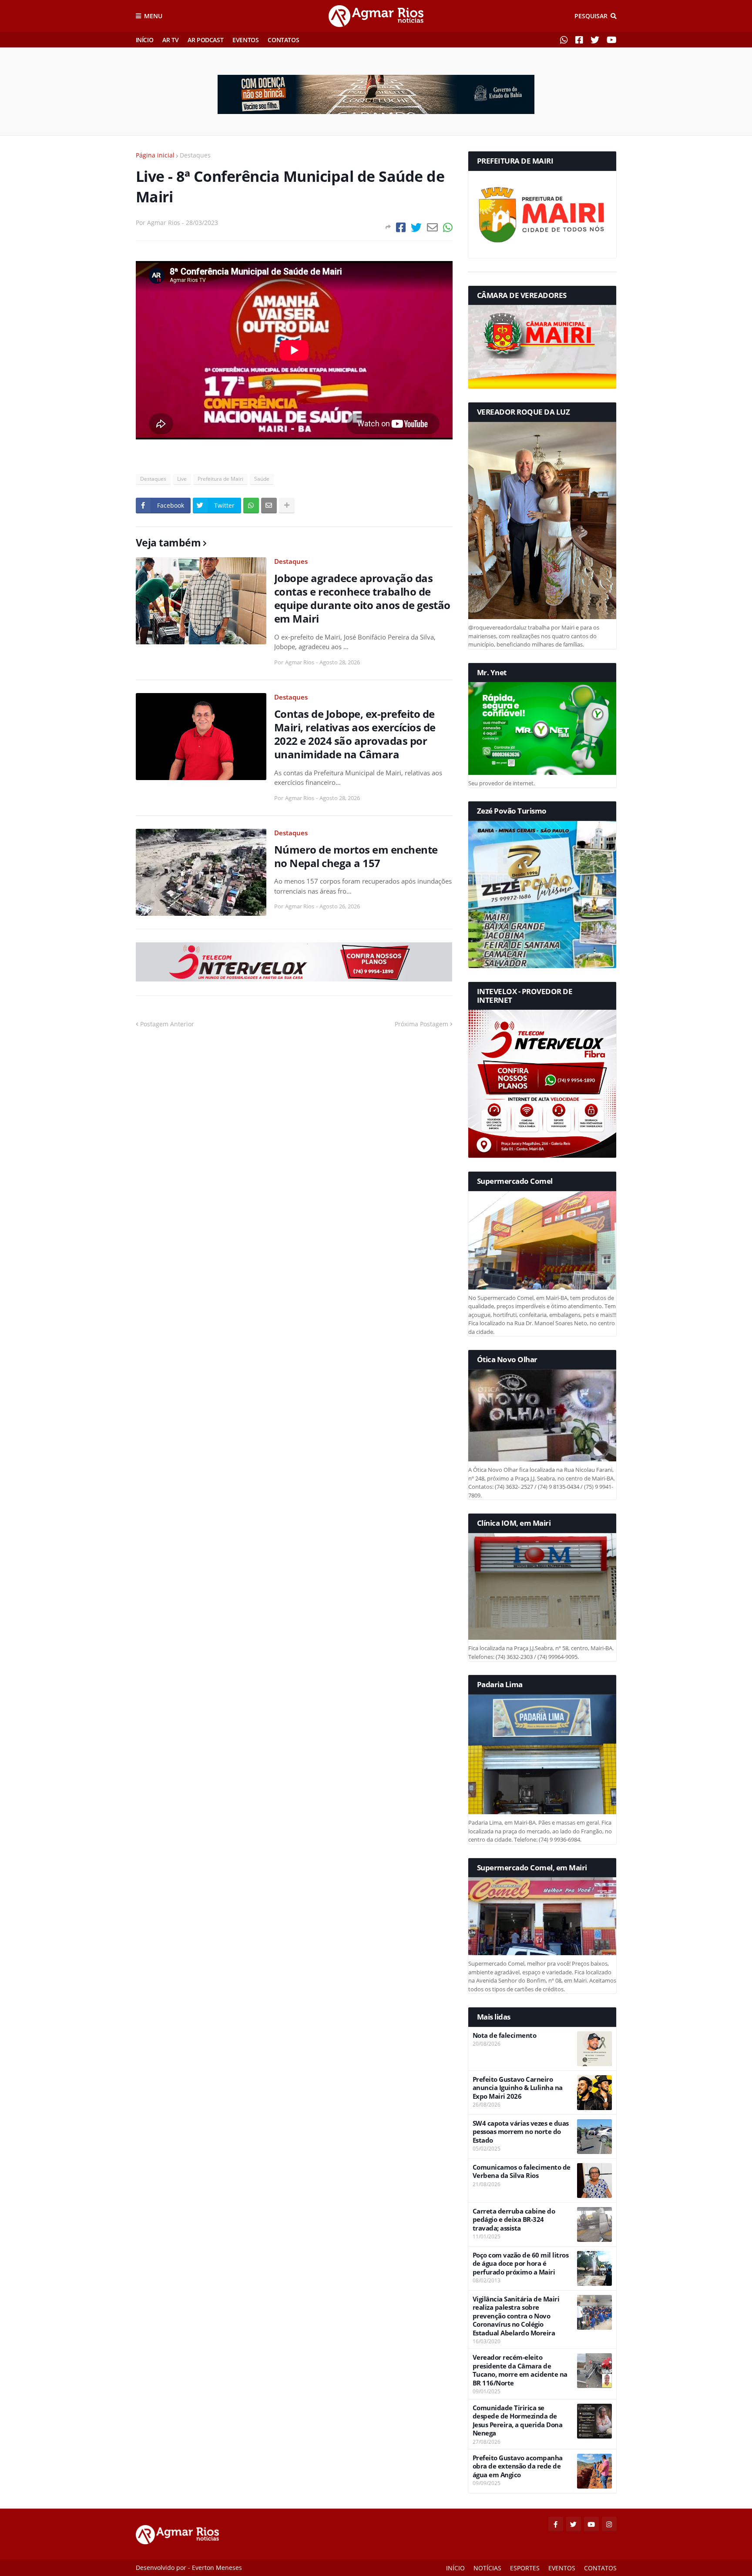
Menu (153, 16)
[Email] (432, 227)
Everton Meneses (217, 2568)
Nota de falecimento (505, 2035)
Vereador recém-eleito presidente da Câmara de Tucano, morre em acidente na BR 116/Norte (520, 2370)
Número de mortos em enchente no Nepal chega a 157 (356, 856)
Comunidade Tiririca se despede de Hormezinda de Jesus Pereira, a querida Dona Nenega (518, 2421)
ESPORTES (525, 2568)
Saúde (262, 479)
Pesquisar (591, 16)
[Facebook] (401, 227)
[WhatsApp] (448, 227)
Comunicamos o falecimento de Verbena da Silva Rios (522, 2172)
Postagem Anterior (167, 1024)
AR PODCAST (205, 40)
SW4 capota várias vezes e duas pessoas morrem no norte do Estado (521, 2132)
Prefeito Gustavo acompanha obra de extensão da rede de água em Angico (518, 2466)
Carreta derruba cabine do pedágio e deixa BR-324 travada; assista (514, 2220)
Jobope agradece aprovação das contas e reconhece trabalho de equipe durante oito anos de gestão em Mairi (362, 598)
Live (182, 479)
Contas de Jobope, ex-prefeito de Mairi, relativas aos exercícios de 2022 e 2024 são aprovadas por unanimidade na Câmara (355, 734)
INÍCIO (145, 40)
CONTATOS (283, 40)
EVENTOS (245, 40)
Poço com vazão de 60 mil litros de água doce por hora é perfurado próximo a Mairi (521, 2264)
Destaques (195, 155)
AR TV (170, 40)
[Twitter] (416, 227)
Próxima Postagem (421, 1024)
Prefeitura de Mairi (220, 479)
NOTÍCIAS (487, 2568)
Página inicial (155, 155)
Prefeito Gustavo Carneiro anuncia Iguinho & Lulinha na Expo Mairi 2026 (518, 2088)
